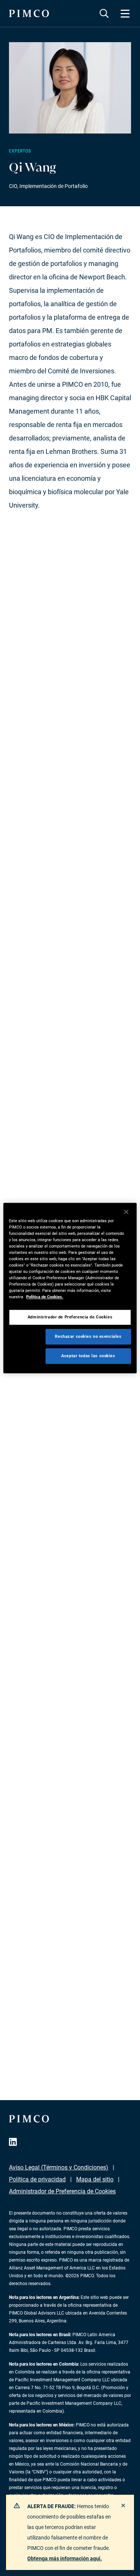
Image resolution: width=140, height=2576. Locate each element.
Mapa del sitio (95, 2179)
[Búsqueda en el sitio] (104, 13)
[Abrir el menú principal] (125, 13)
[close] (123, 2506)
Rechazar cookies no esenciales (88, 1336)
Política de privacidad (37, 2179)
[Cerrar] (126, 1212)
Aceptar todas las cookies (88, 1356)
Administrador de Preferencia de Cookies (62, 2191)
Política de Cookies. (45, 1297)
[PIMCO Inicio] (29, 13)
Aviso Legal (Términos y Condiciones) (59, 2167)
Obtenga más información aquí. (65, 2558)
